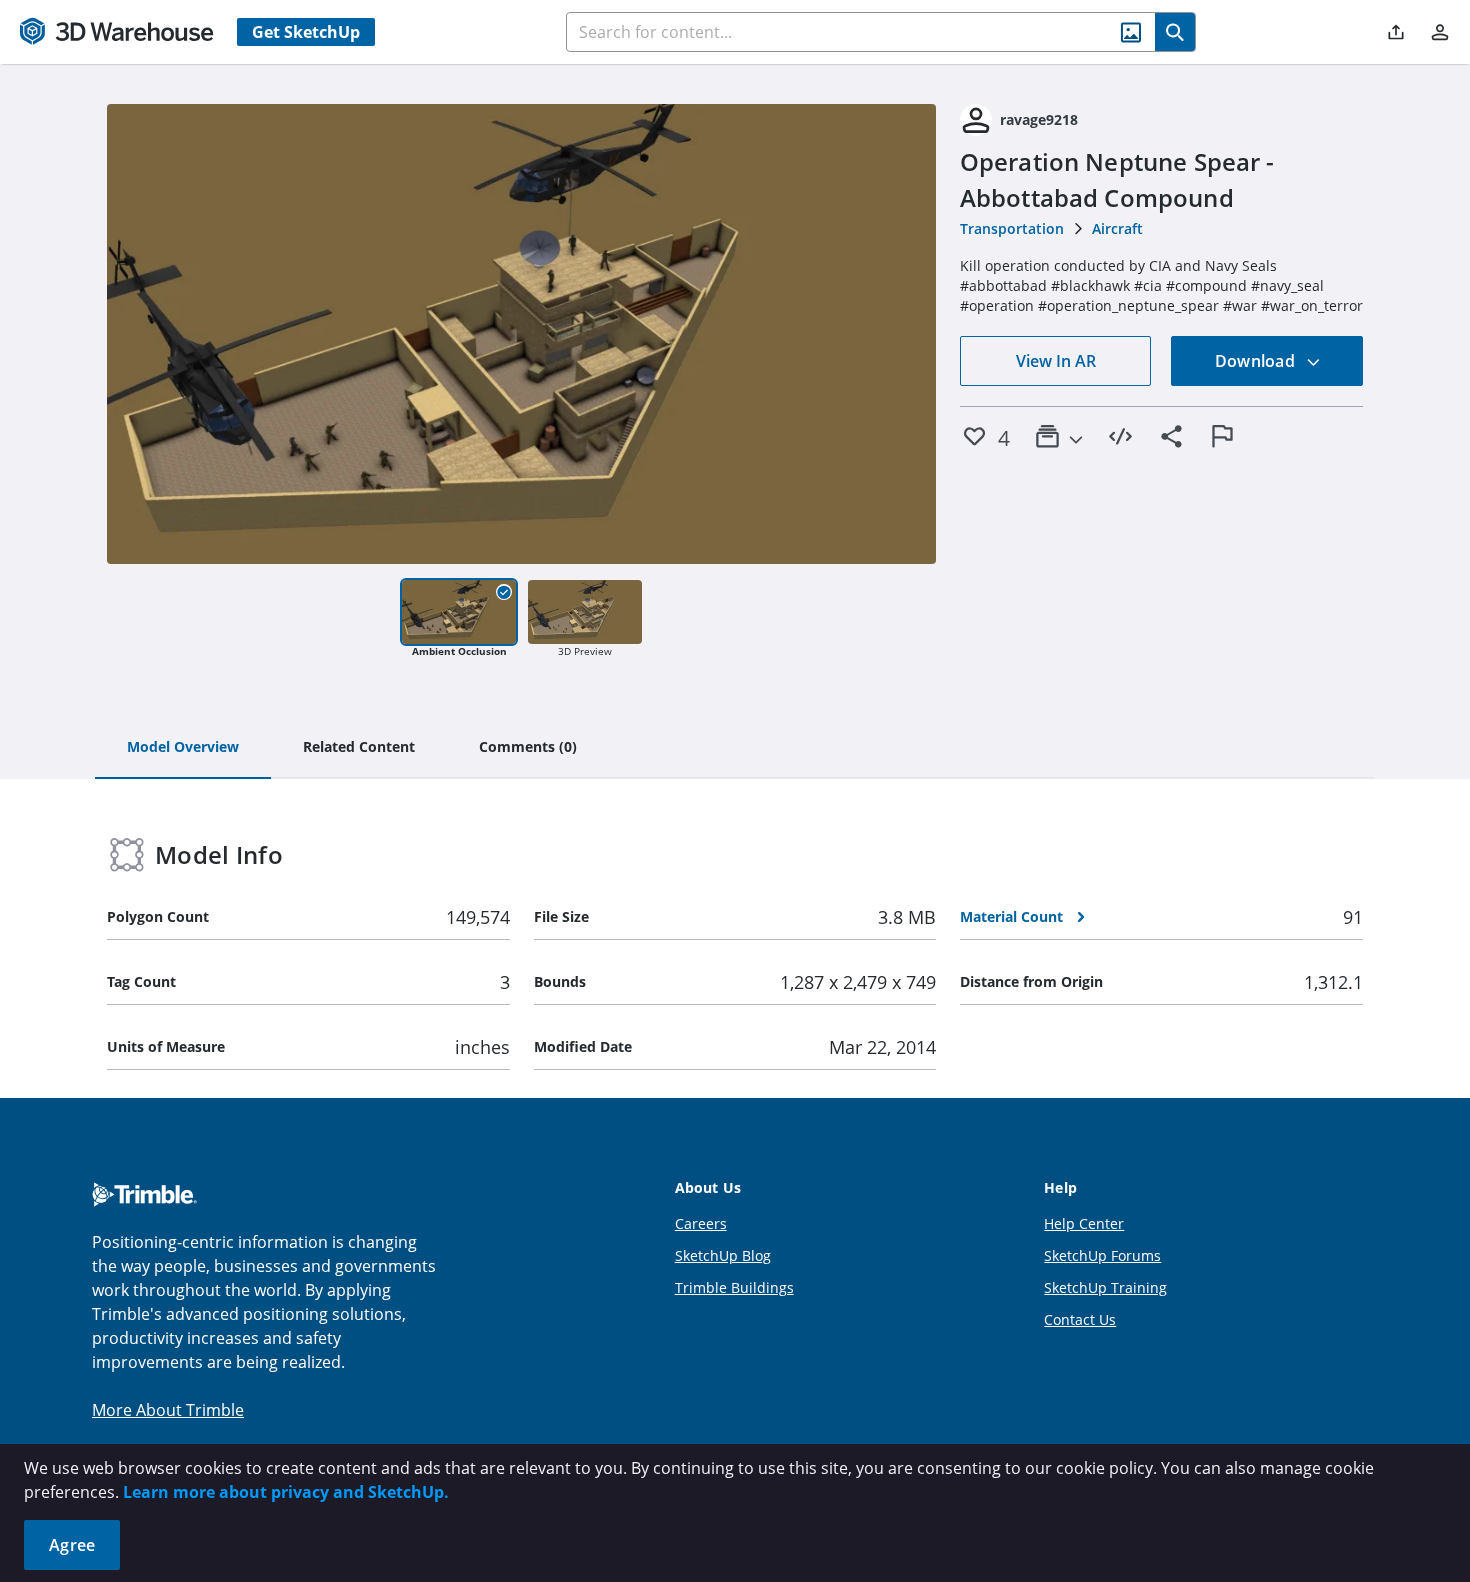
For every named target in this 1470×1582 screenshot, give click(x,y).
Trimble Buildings (734, 1287)
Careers (701, 1223)
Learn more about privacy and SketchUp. (286, 1492)
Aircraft (1117, 228)
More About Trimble (168, 1410)
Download (1257, 361)
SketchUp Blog (723, 1255)
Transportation (1012, 228)
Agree (72, 1545)
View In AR (1056, 361)
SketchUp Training (1105, 1287)
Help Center (1084, 1223)
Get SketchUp (306, 32)
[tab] (183, 748)
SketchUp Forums (1102, 1255)
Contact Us (1080, 1319)
